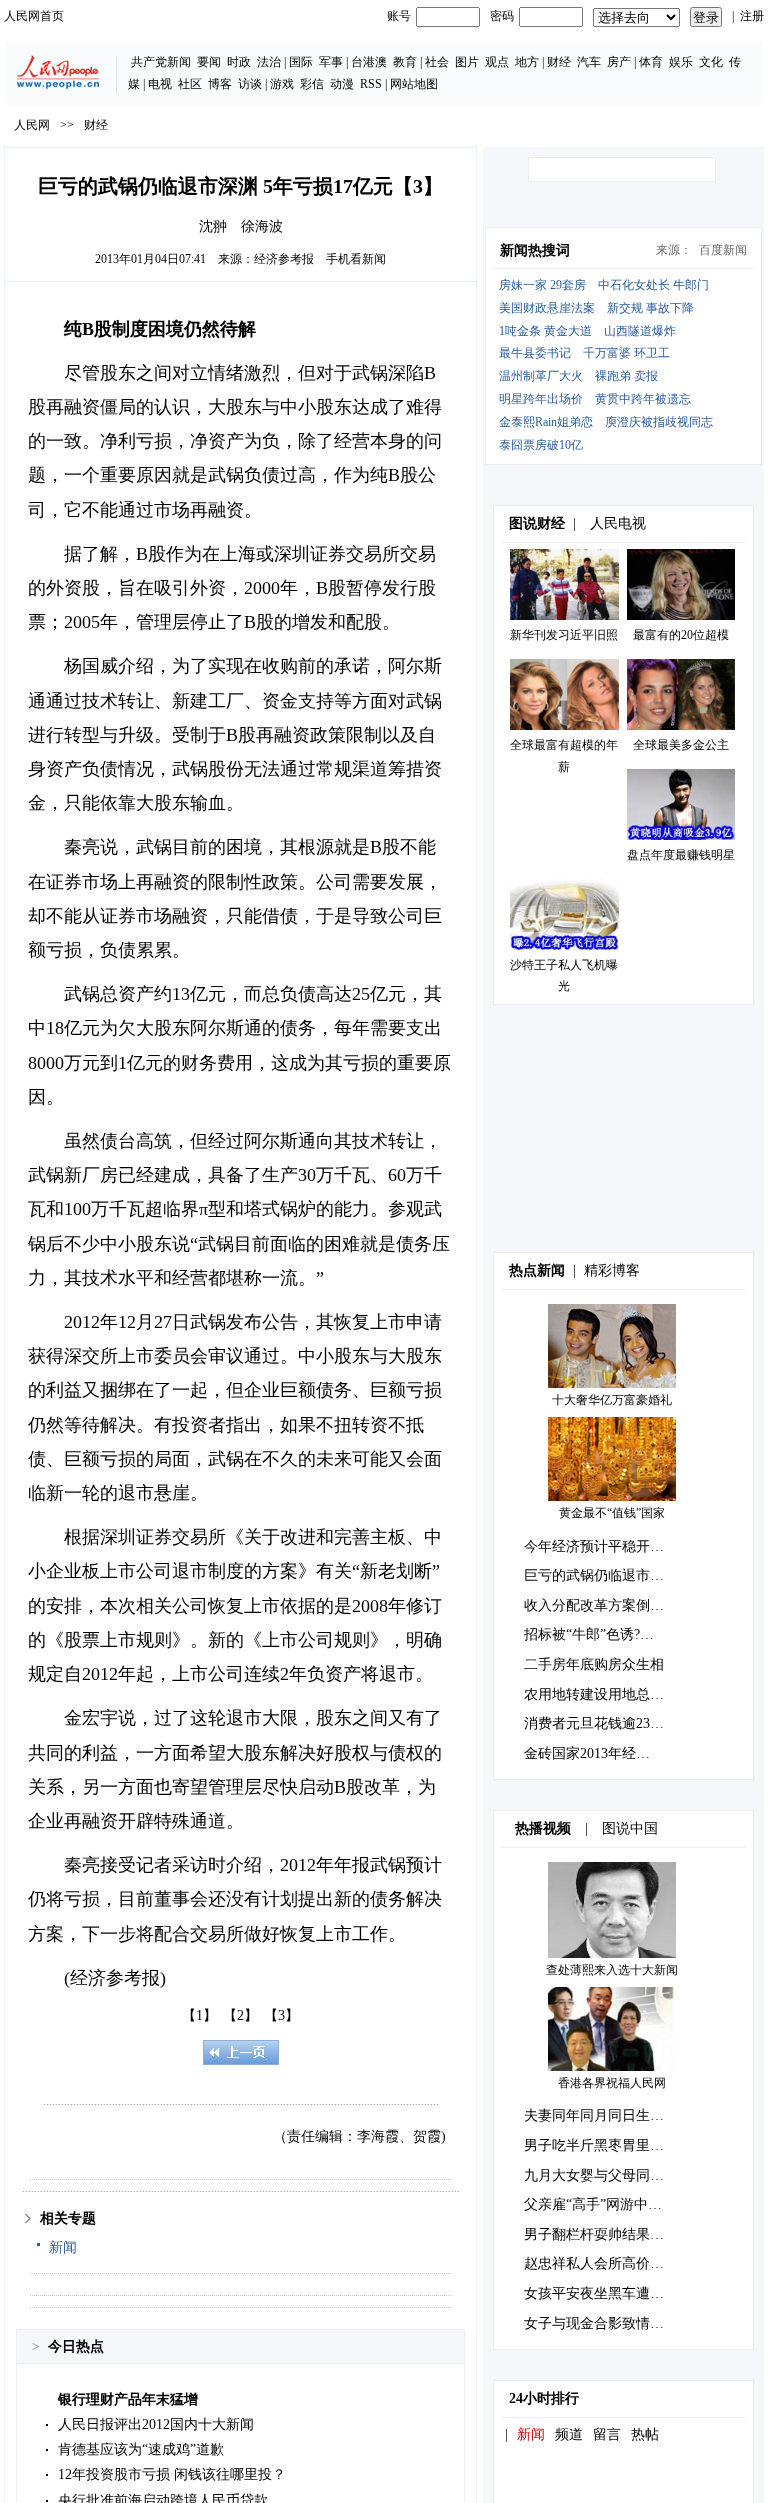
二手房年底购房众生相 (594, 1664)
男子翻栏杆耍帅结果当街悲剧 (615, 2234)
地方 (527, 62)
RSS (371, 84)
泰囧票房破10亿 (541, 445)
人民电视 (618, 523)
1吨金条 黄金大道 (545, 331)
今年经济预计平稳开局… (601, 1546)
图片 (467, 62)
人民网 (32, 125)
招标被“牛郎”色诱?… (589, 1634)
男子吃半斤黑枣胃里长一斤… (615, 2145)
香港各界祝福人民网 (612, 2083)
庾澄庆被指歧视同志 (659, 422)
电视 (160, 84)
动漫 (342, 84)
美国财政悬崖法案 (547, 308)
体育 (651, 62)
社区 (190, 84)
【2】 (240, 2015)
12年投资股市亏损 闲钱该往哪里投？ (172, 2474)
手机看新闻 (356, 259)
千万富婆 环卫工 (626, 353)
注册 (752, 16)
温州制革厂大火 (541, 376)
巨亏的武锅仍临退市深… (601, 1575)
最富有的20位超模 (681, 635)
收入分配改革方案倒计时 (601, 1605)
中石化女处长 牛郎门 (653, 285)
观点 (497, 62)
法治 (269, 62)
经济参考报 (284, 259)
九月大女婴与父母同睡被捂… (615, 2175)
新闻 (63, 2247)
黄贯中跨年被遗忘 (643, 399)
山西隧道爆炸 (640, 331)
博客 (220, 84)
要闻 (209, 62)
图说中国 (630, 1828)
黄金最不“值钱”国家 (612, 1513)
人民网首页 (34, 16)
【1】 (199, 2015)
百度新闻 (723, 250)
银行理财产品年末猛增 (128, 2399)
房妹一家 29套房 (542, 285)
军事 (331, 62)
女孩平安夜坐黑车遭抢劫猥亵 (615, 2293)
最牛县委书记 (535, 353)
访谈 (250, 84)
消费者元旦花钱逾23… (594, 1723)
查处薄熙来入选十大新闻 (612, 1970)
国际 (301, 62)
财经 (559, 62)
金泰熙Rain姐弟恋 (546, 422)
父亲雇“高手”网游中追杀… (607, 2204)
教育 (405, 62)
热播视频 (543, 1828)
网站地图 (414, 84)
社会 (437, 62)
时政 (239, 62)
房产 (619, 62)
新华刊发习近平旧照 (564, 635)
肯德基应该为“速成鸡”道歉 (141, 2449)
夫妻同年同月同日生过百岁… (615, 2115)
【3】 (281, 2015)
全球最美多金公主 (681, 745)
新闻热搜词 (535, 250)
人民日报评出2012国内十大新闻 (156, 2424)
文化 (711, 62)
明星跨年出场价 (541, 399)
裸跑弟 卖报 (626, 376)
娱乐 (681, 62)
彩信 (312, 84)
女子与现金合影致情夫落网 (608, 2323)
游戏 (282, 84)
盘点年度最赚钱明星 (681, 855)
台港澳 (369, 62)
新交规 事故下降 (650, 308)
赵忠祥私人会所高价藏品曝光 (615, 2263)
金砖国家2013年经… (587, 1753)
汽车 (589, 62)
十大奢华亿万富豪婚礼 (612, 1400)
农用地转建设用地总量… (601, 1694)
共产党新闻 (161, 62)
